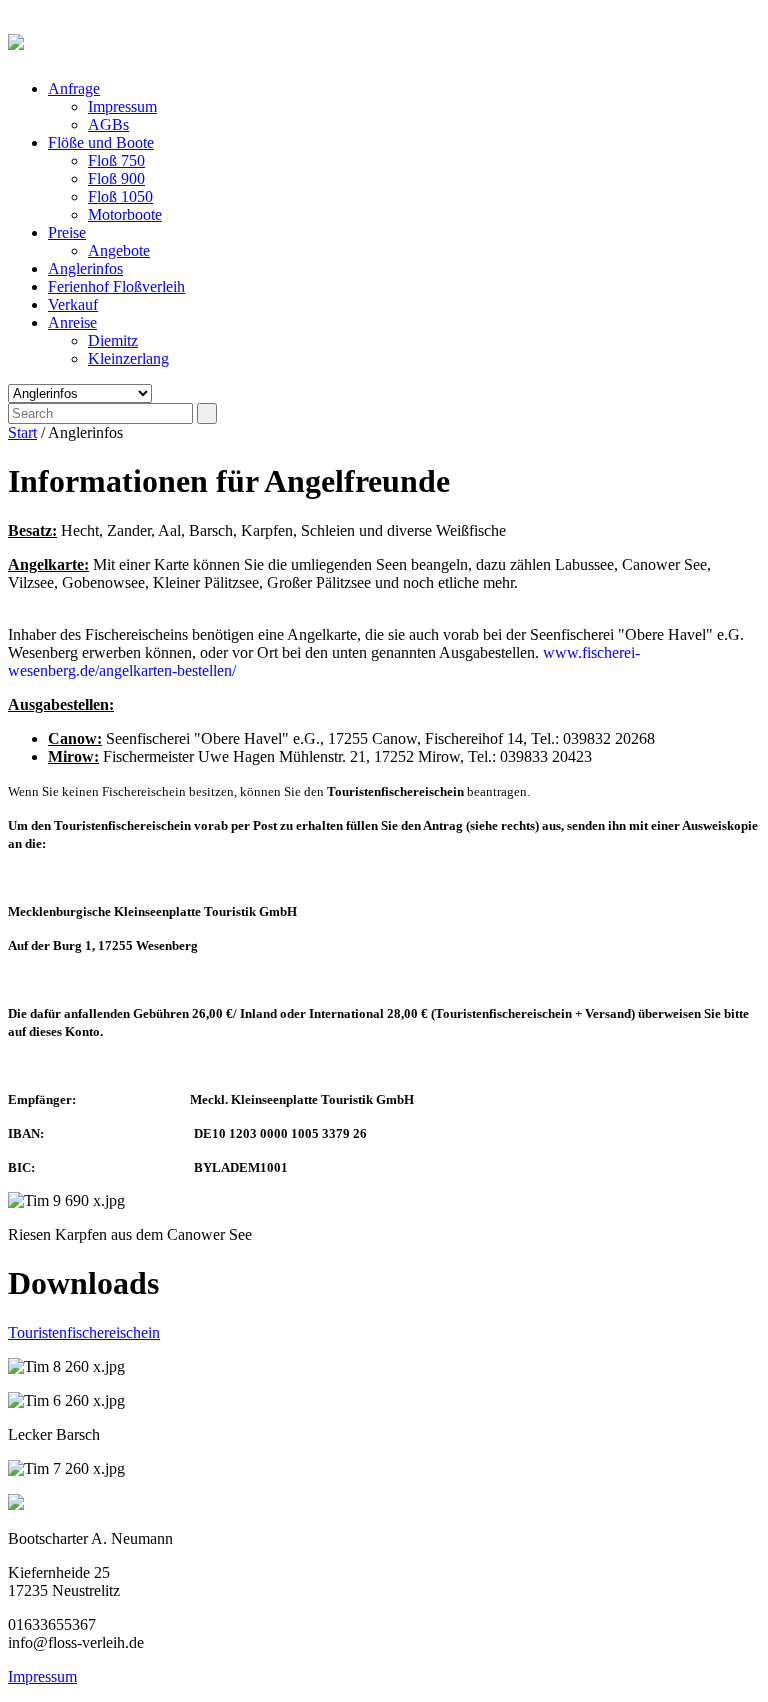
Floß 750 (116, 160)
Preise (67, 232)
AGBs (108, 124)
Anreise (72, 322)
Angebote (119, 250)
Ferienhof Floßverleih (116, 286)
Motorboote (125, 214)
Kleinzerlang (128, 358)
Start (22, 432)
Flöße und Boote (101, 142)
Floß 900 (116, 178)
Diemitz (113, 340)
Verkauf (73, 304)
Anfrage (74, 88)
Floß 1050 (120, 196)
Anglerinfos (85, 268)
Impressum (122, 106)
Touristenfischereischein (84, 1332)
